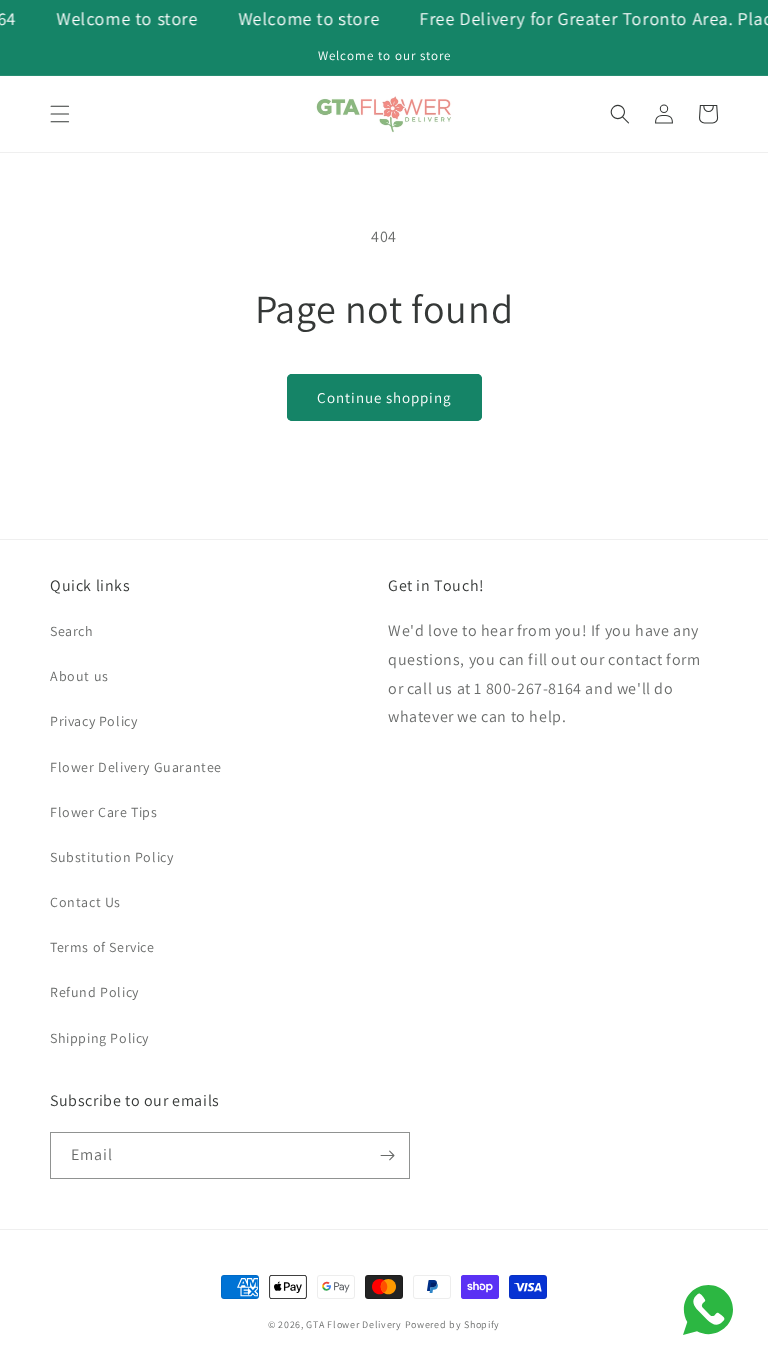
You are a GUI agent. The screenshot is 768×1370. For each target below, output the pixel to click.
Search (72, 631)
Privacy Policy (93, 721)
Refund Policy (94, 992)
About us (79, 676)
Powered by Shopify (453, 1324)
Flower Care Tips (104, 812)
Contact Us (85, 902)
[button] (60, 114)
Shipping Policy (99, 1038)
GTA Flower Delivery (353, 1324)
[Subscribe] (387, 1155)
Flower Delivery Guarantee (136, 767)
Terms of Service (102, 947)
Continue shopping (384, 397)
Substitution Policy (111, 857)
